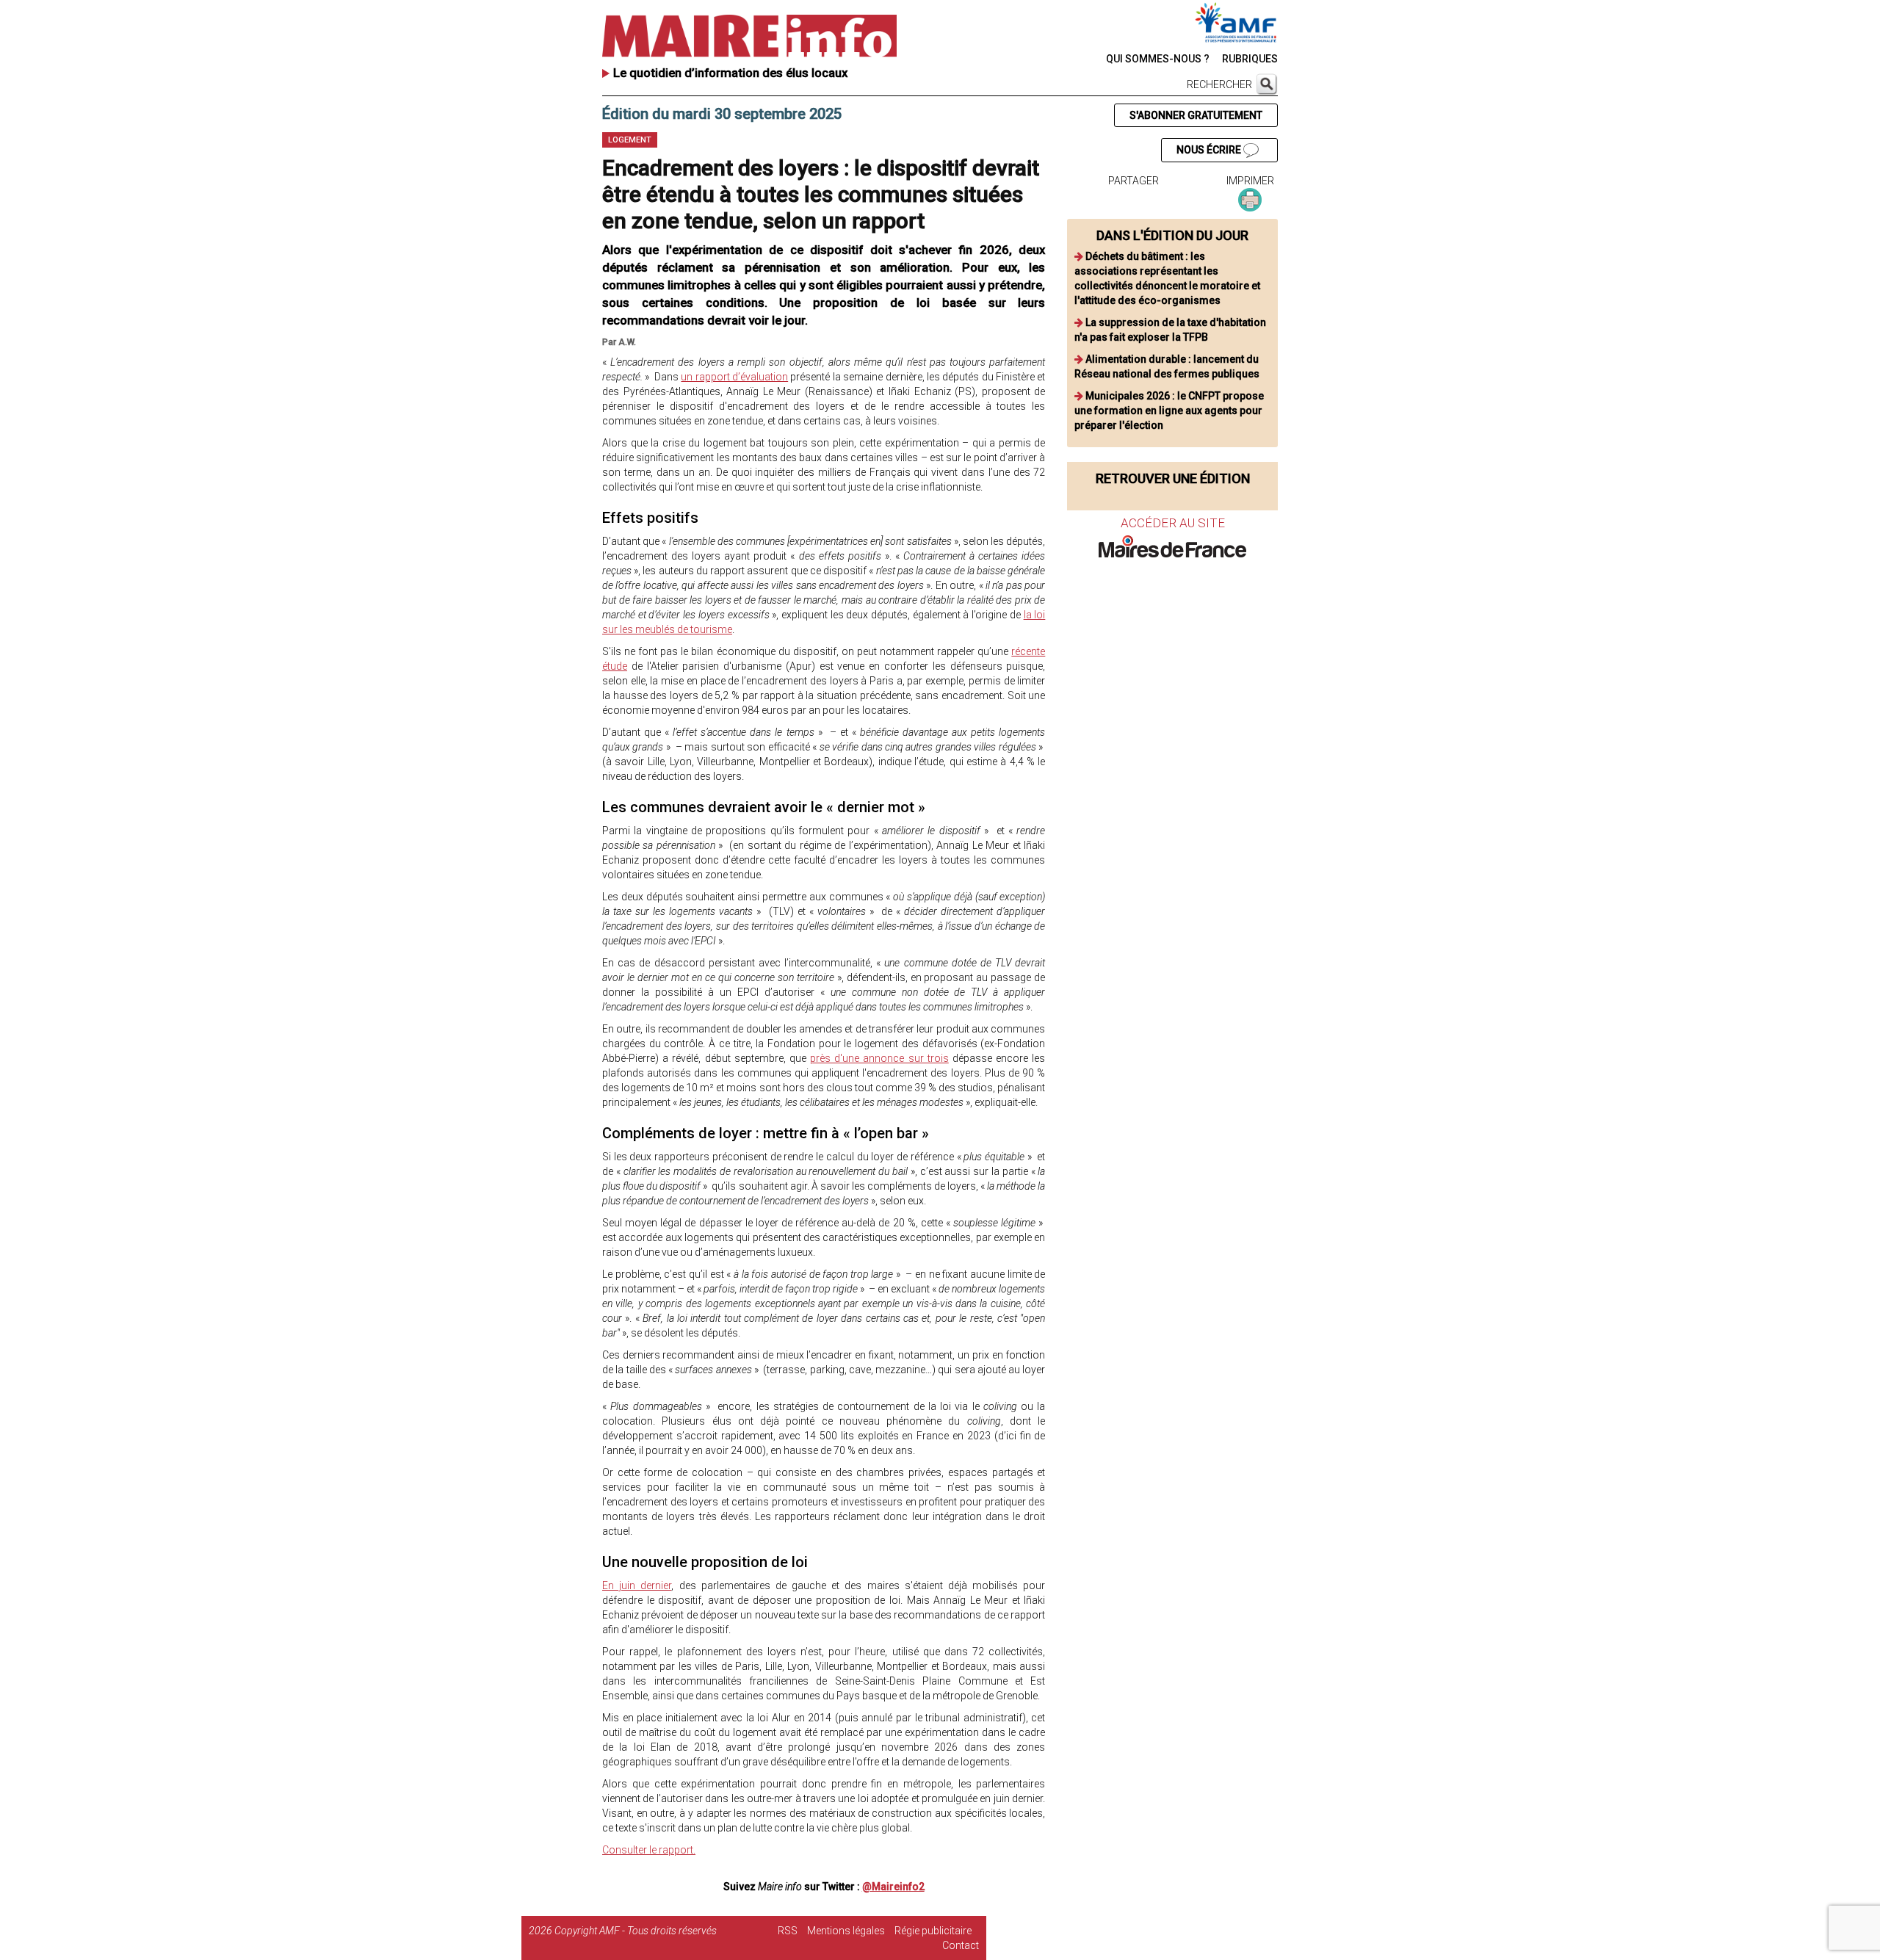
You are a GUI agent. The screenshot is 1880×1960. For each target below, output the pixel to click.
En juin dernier (637, 1585)
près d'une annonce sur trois (879, 1058)
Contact (961, 1945)
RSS (788, 1931)
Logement (630, 140)
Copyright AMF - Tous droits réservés (636, 1931)
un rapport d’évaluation (734, 377)
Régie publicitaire (933, 1931)
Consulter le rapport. (649, 1850)
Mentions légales (846, 1931)
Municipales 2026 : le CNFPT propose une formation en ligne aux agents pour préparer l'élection (1169, 411)
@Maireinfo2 (893, 1887)
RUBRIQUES (1250, 59)
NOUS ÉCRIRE (1210, 150)
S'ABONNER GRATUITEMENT (1196, 115)
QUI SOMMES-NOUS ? (1158, 59)
